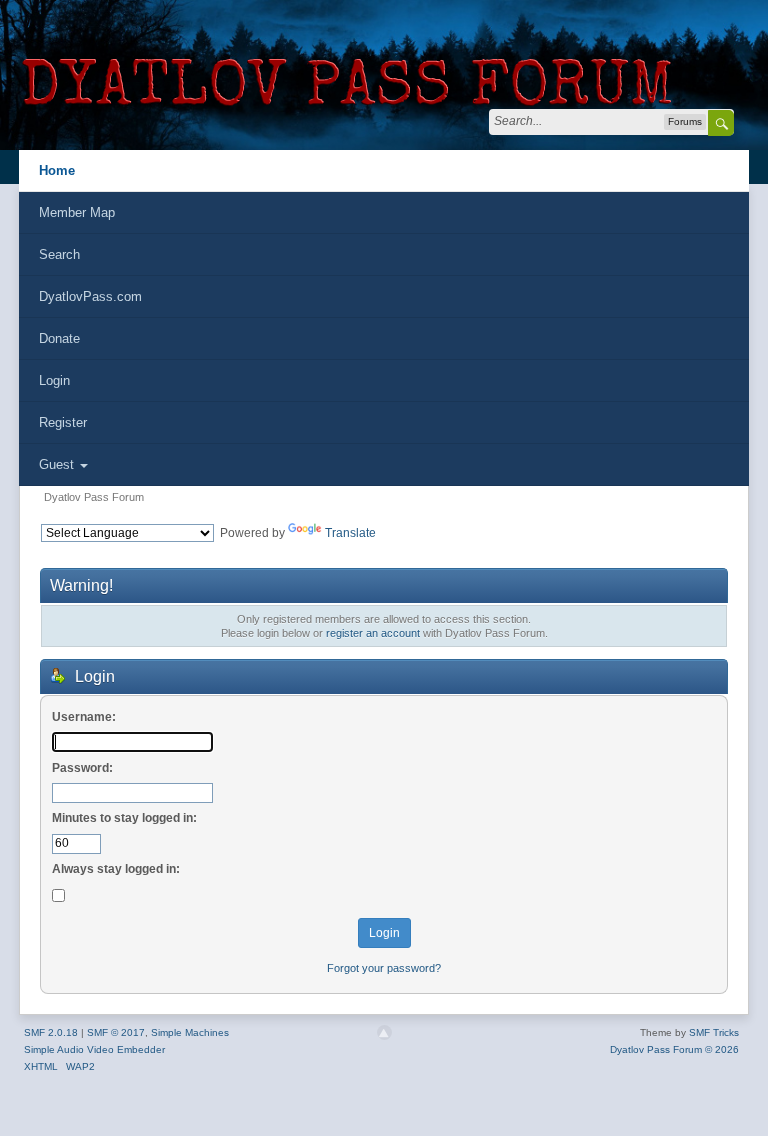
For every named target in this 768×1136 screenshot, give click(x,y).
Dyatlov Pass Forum (94, 497)
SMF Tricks (714, 1032)
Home (57, 170)
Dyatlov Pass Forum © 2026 (674, 1049)
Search (59, 254)
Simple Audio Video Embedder (94, 1049)
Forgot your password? (384, 968)
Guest (58, 464)
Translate (350, 533)
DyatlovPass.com (90, 296)
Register (63, 422)
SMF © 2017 (116, 1032)
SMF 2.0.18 (51, 1032)
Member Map (77, 212)
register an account (373, 633)
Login (54, 380)
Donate (59, 338)
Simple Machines (190, 1032)
